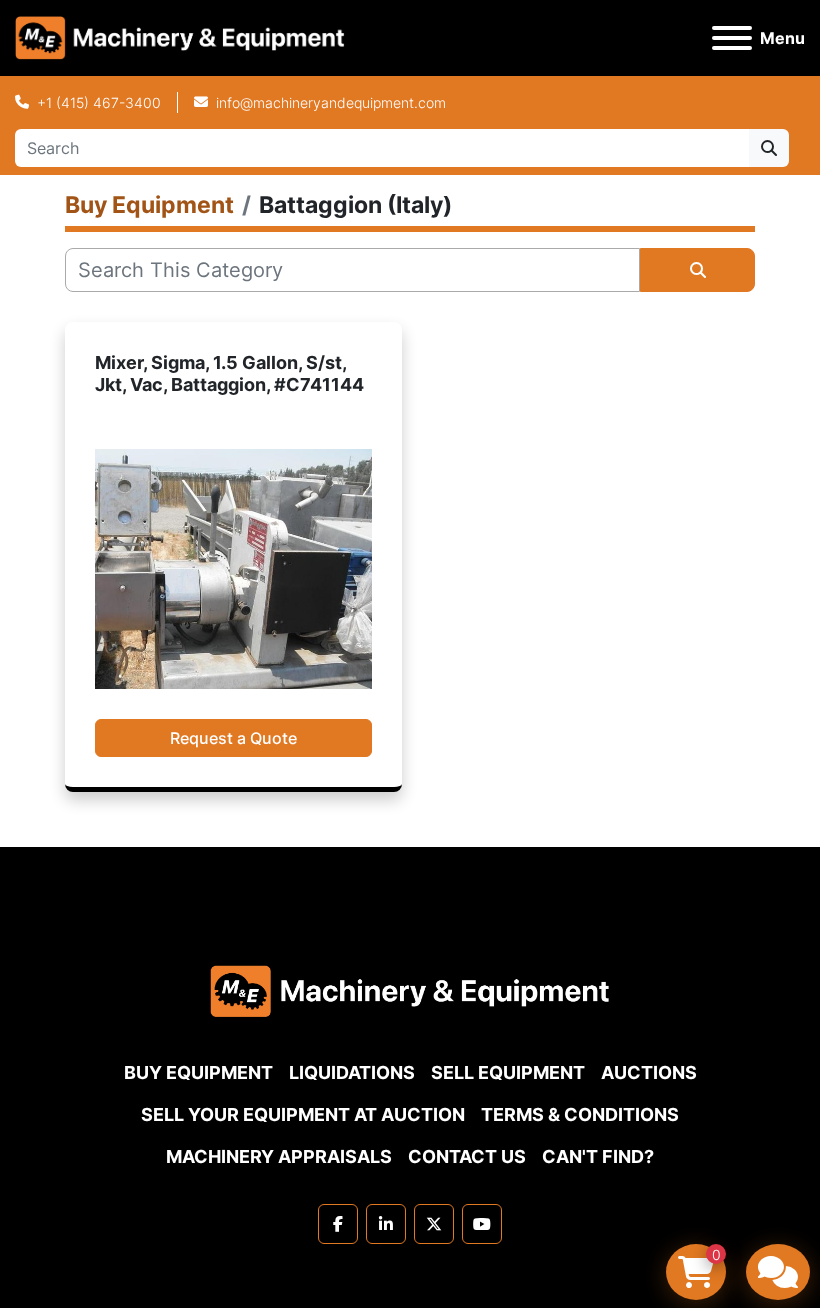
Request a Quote (233, 738)
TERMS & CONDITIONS (580, 1114)
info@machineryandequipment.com (331, 102)
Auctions (649, 1072)
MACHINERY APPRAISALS (279, 1156)
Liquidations (352, 1072)
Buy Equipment (198, 1072)
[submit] (769, 148)
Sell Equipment (508, 1072)
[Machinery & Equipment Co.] (410, 989)
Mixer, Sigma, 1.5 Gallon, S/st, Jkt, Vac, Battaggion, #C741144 (229, 374)
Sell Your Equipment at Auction (303, 1114)
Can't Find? (598, 1156)
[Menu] (732, 38)
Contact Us (467, 1156)
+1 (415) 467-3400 (99, 102)
